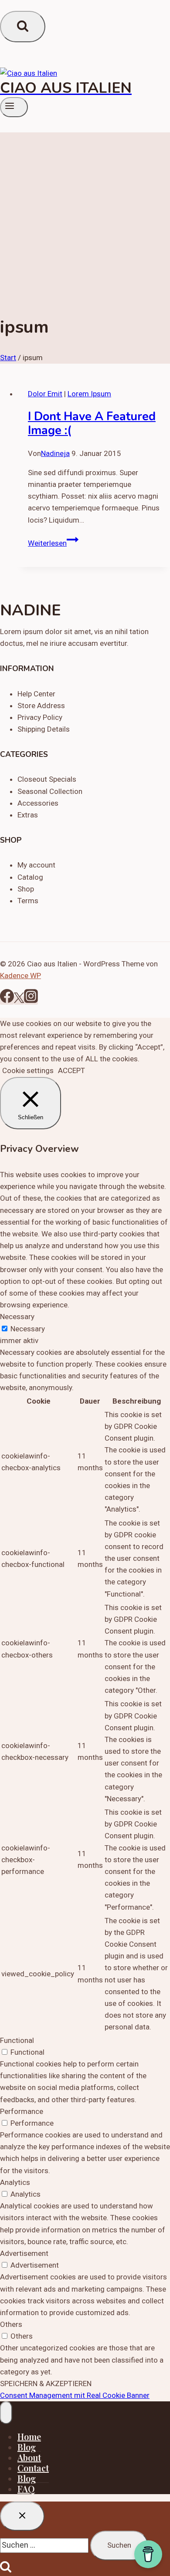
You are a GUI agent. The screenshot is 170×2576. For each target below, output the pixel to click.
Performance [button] (22, 2111)
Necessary (28, 1329)
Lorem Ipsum (89, 394)
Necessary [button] (17, 1317)
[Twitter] (19, 1000)
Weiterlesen (53, 543)
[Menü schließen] (6, 2413)
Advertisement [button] (24, 2253)
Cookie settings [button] (28, 1070)
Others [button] (11, 2324)
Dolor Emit (45, 394)
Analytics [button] (15, 2182)
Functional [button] (17, 2040)
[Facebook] (7, 1000)
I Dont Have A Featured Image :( (92, 424)
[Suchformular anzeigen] (23, 27)
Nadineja (55, 453)
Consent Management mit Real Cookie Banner (75, 2395)
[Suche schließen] (22, 2516)
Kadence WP (20, 976)
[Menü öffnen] (14, 107)
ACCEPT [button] (71, 1070)
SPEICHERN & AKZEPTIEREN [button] (46, 2384)
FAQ (26, 2489)
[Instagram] (31, 1000)
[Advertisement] (85, 217)
